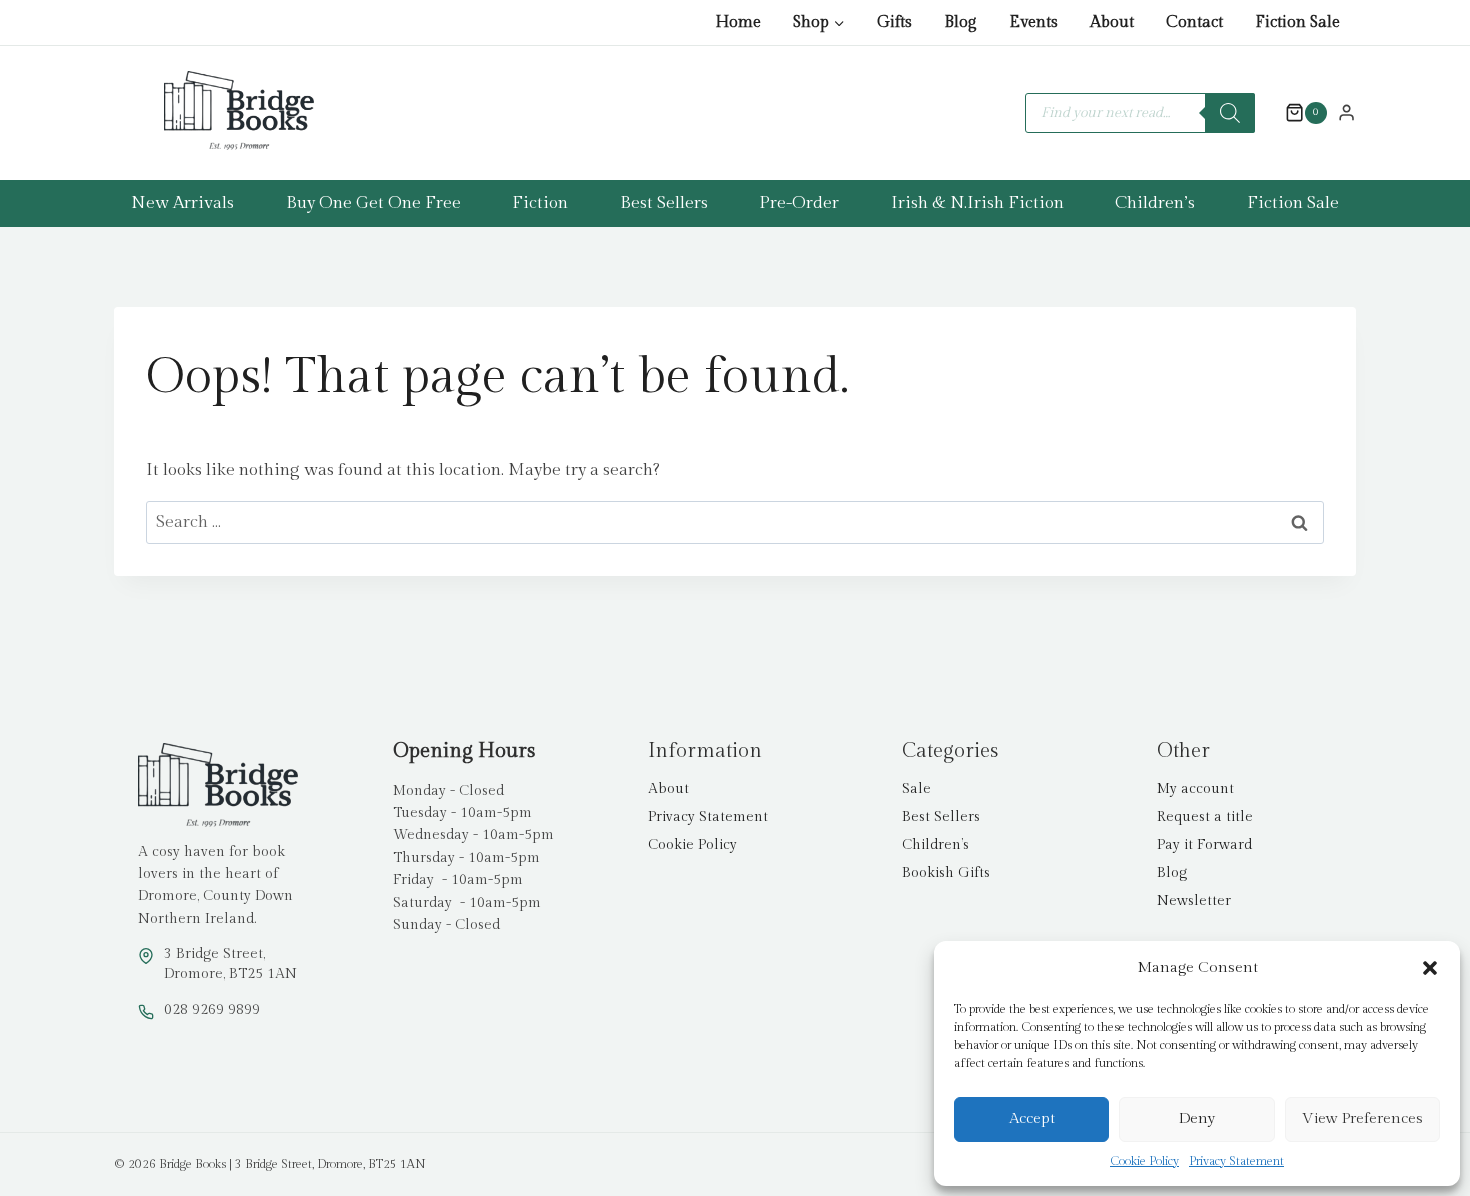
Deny (1197, 1118)
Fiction (540, 203)
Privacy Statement (1236, 1161)
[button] (1430, 968)
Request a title (1205, 817)
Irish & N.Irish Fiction (977, 203)
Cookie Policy (1144, 1161)
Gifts (894, 22)
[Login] (1346, 112)
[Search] (1230, 113)
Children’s (1155, 203)
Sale (916, 789)
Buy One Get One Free (373, 203)
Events (1033, 22)
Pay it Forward (1204, 845)
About (1112, 22)
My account (1195, 789)
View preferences (1362, 1118)
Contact (1194, 22)
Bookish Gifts (946, 873)
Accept (1032, 1118)
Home (738, 22)
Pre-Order (799, 203)
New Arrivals (182, 203)
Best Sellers (664, 203)
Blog (960, 22)
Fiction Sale (1297, 22)
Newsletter (1194, 901)
